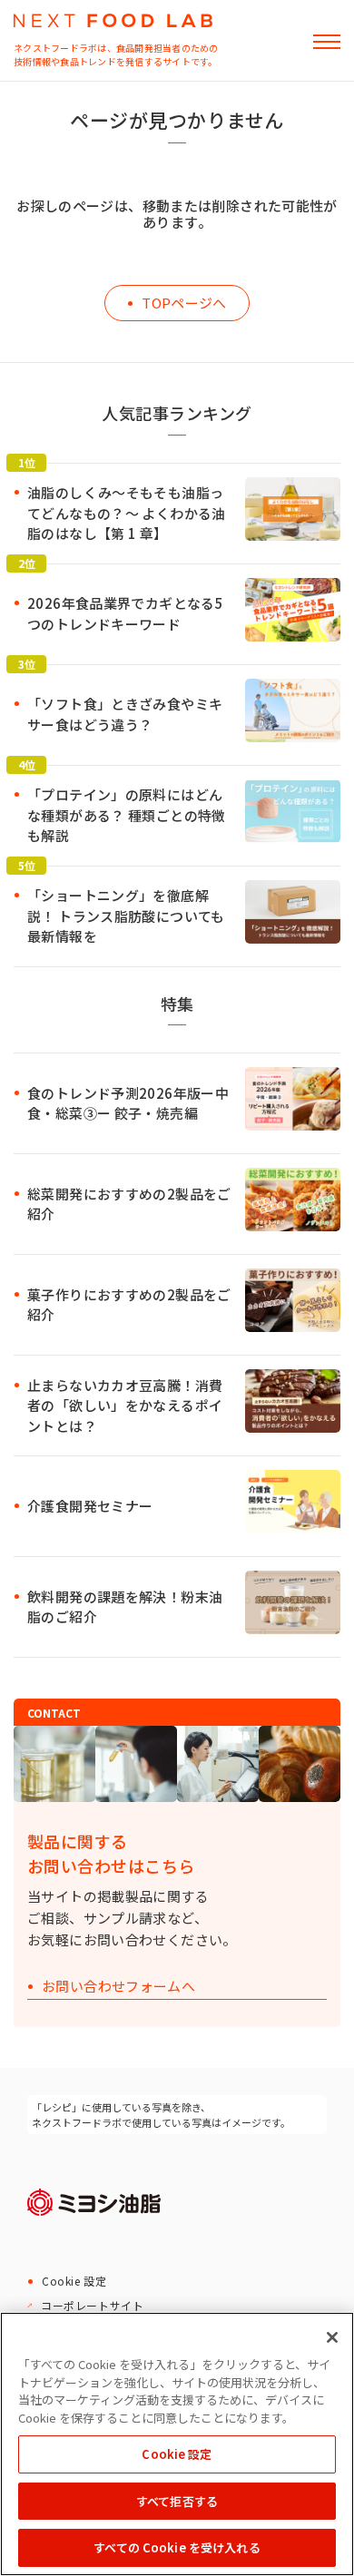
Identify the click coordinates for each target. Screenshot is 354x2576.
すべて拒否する (177, 2501)
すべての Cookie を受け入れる (177, 2547)
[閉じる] (332, 2337)
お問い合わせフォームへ (118, 1987)
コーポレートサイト (92, 2305)
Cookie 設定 (74, 2281)
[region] (177, 2444)
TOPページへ (184, 303)
